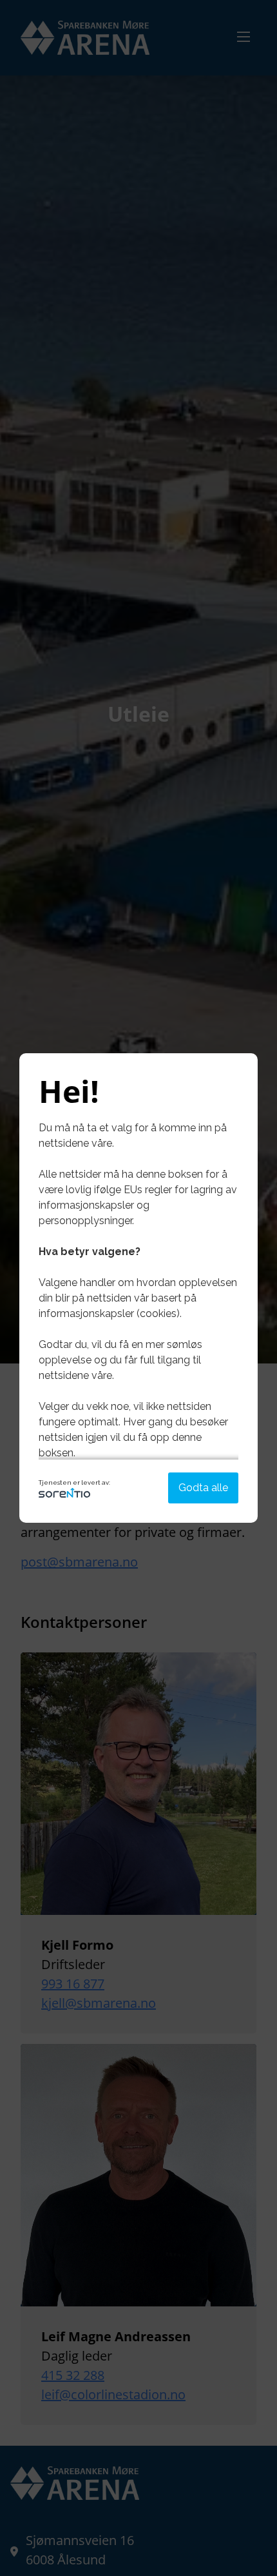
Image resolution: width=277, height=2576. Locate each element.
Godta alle (203, 1488)
